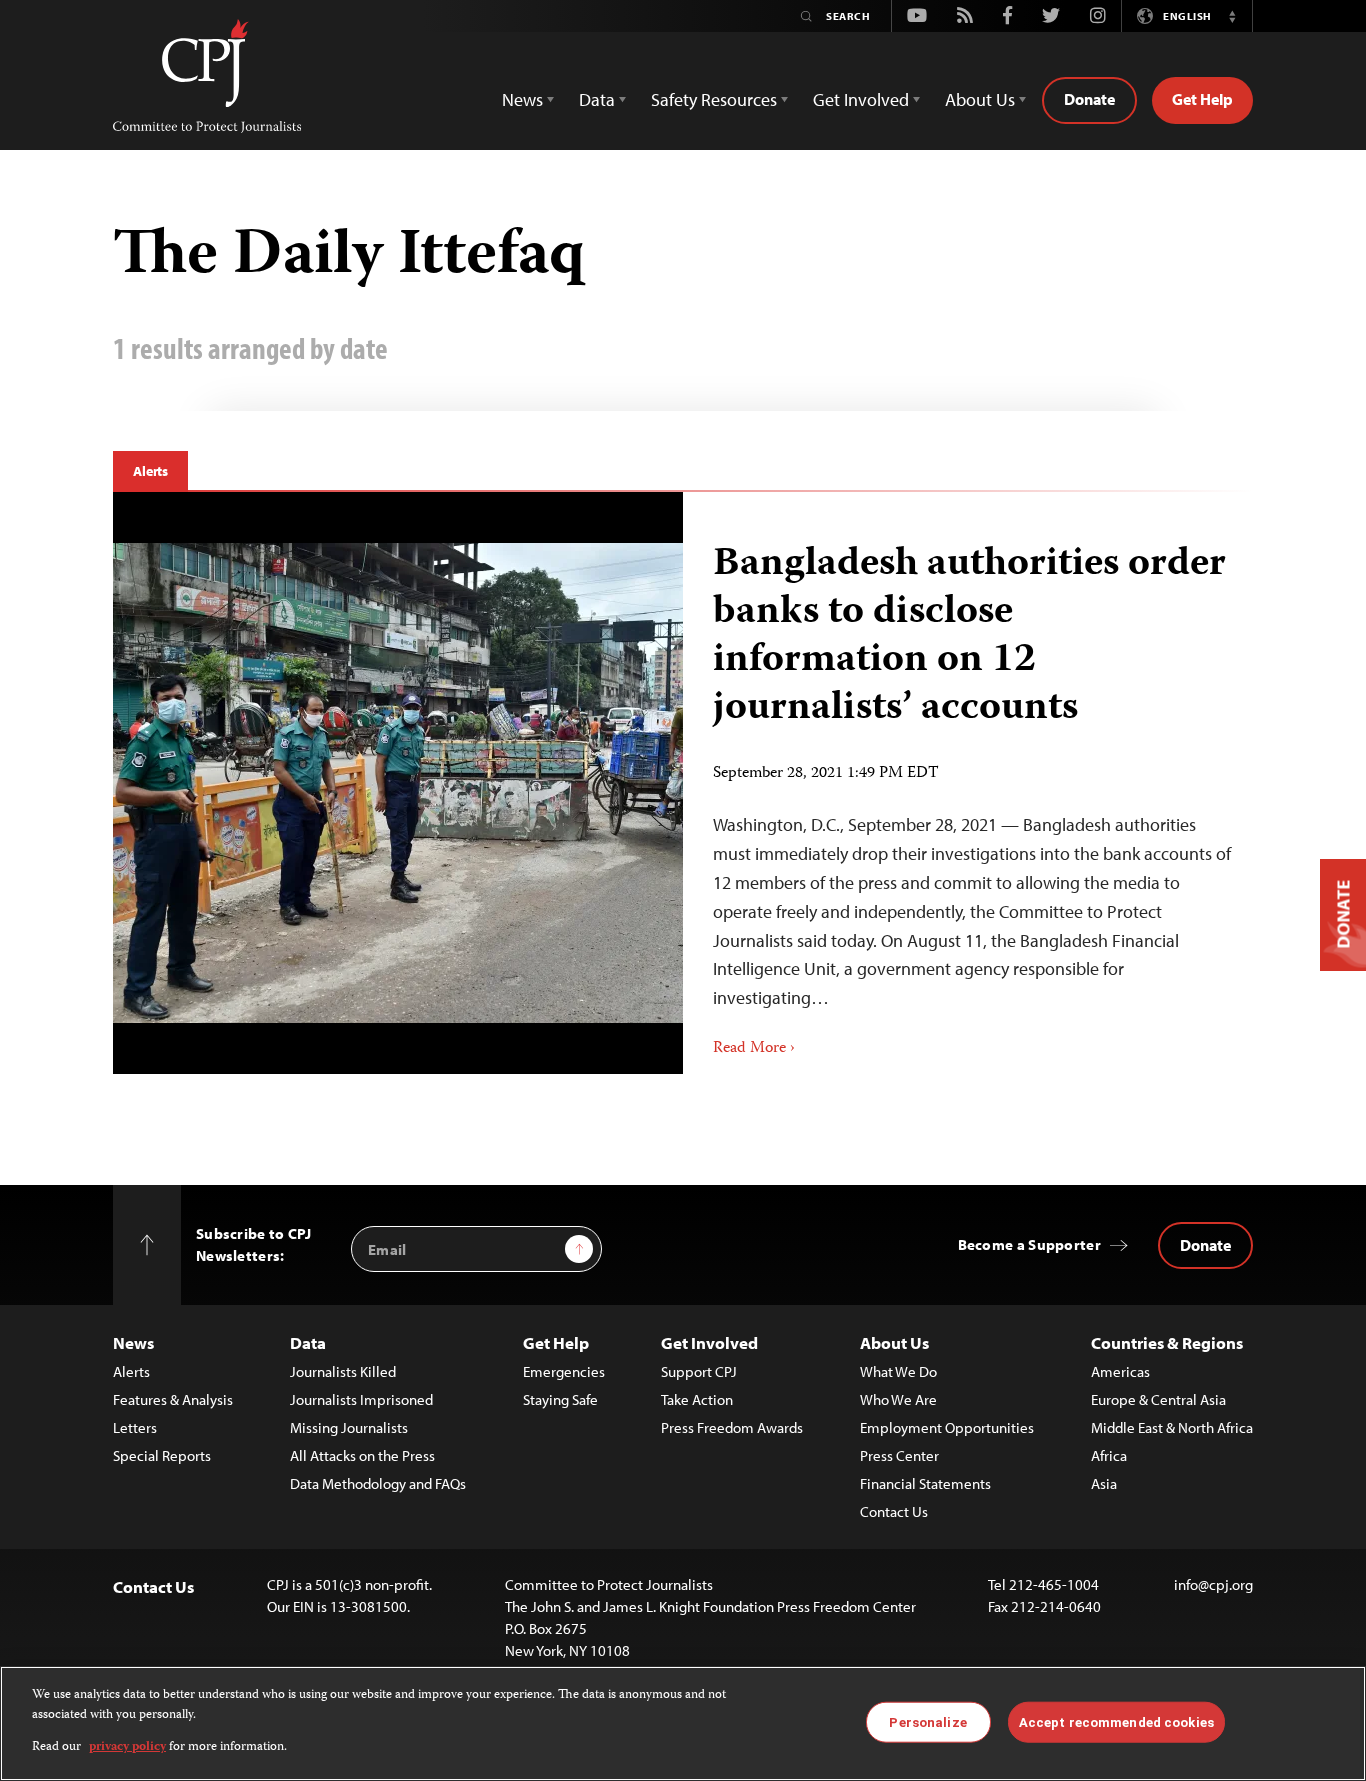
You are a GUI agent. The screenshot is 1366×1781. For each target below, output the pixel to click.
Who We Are (898, 1399)
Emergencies (564, 1371)
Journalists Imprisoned (361, 1399)
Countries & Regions (1167, 1342)
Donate (1089, 99)
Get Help (1202, 99)
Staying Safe (560, 1399)
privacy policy (127, 1747)
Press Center (899, 1455)
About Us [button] (980, 99)
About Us (894, 1342)
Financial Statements (925, 1483)
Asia (1104, 1483)
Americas (1120, 1371)
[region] (683, 1723)
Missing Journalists (349, 1427)
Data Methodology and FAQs (378, 1483)
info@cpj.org (1213, 1584)
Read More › (754, 1049)
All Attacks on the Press (362, 1455)
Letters (135, 1427)
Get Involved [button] (861, 99)
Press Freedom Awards (732, 1427)
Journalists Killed (343, 1371)
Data (308, 1342)
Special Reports (162, 1455)
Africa (1109, 1455)
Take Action (697, 1399)
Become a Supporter (1029, 1244)
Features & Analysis (173, 1399)
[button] (1232, 16)
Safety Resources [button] (714, 99)
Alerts (150, 471)
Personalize (927, 1721)
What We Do (898, 1371)
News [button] (522, 99)
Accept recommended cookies (1116, 1721)
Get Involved (709, 1342)
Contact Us (894, 1511)
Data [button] (597, 99)
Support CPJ (699, 1371)
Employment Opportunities (947, 1427)
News (133, 1342)
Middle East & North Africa (1172, 1427)
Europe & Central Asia (1158, 1399)
